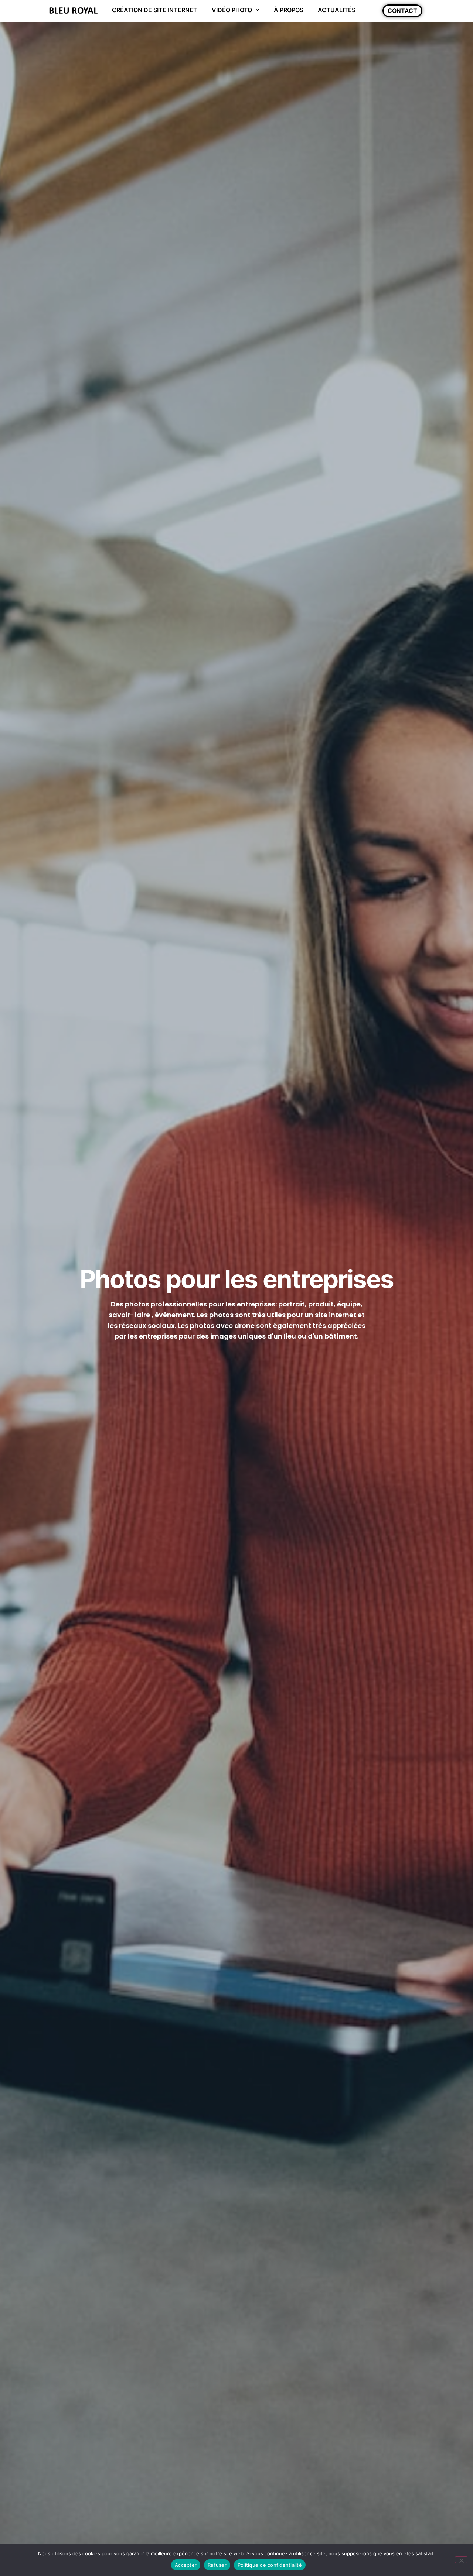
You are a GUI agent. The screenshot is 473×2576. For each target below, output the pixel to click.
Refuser (217, 2565)
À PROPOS (289, 10)
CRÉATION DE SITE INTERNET (155, 10)
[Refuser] (461, 2560)
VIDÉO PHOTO (232, 10)
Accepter (186, 2565)
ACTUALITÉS (337, 10)
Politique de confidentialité (270, 2565)
